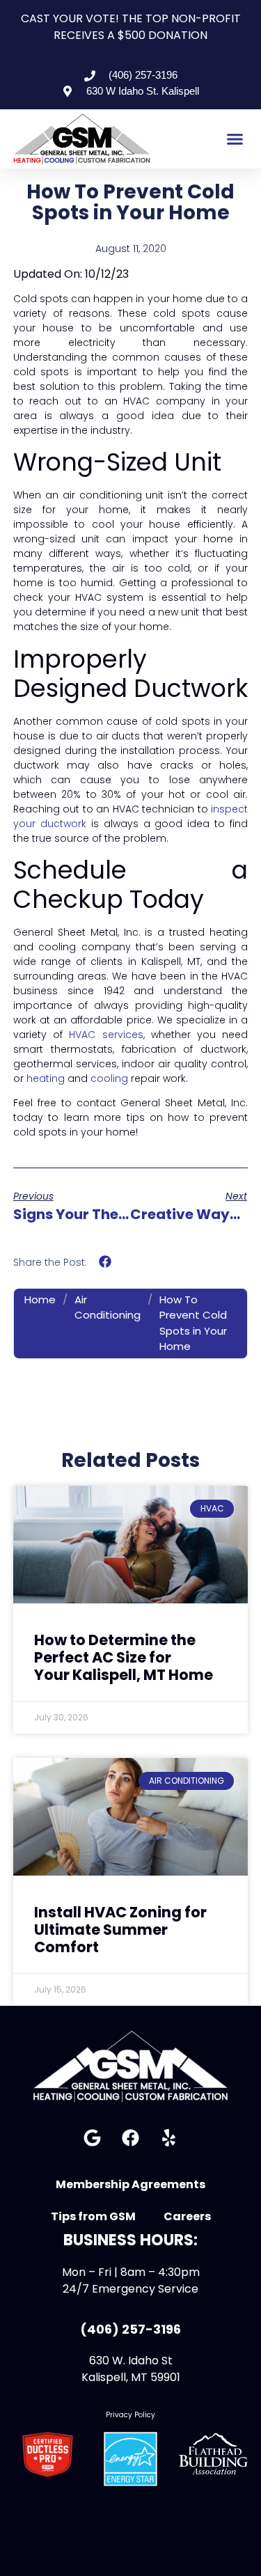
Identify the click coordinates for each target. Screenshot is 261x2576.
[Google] (93, 2137)
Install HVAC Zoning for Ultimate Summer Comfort (120, 1930)
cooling (111, 1078)
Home (40, 1299)
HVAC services (106, 1035)
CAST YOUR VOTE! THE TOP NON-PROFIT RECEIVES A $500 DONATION (131, 27)
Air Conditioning (108, 1307)
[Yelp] (169, 2137)
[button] (235, 139)
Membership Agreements (130, 2184)
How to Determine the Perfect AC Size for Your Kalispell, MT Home (124, 1657)
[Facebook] (131, 2137)
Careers (187, 2216)
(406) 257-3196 (130, 2329)
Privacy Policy (130, 2415)
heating (47, 1078)
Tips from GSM (93, 2216)
